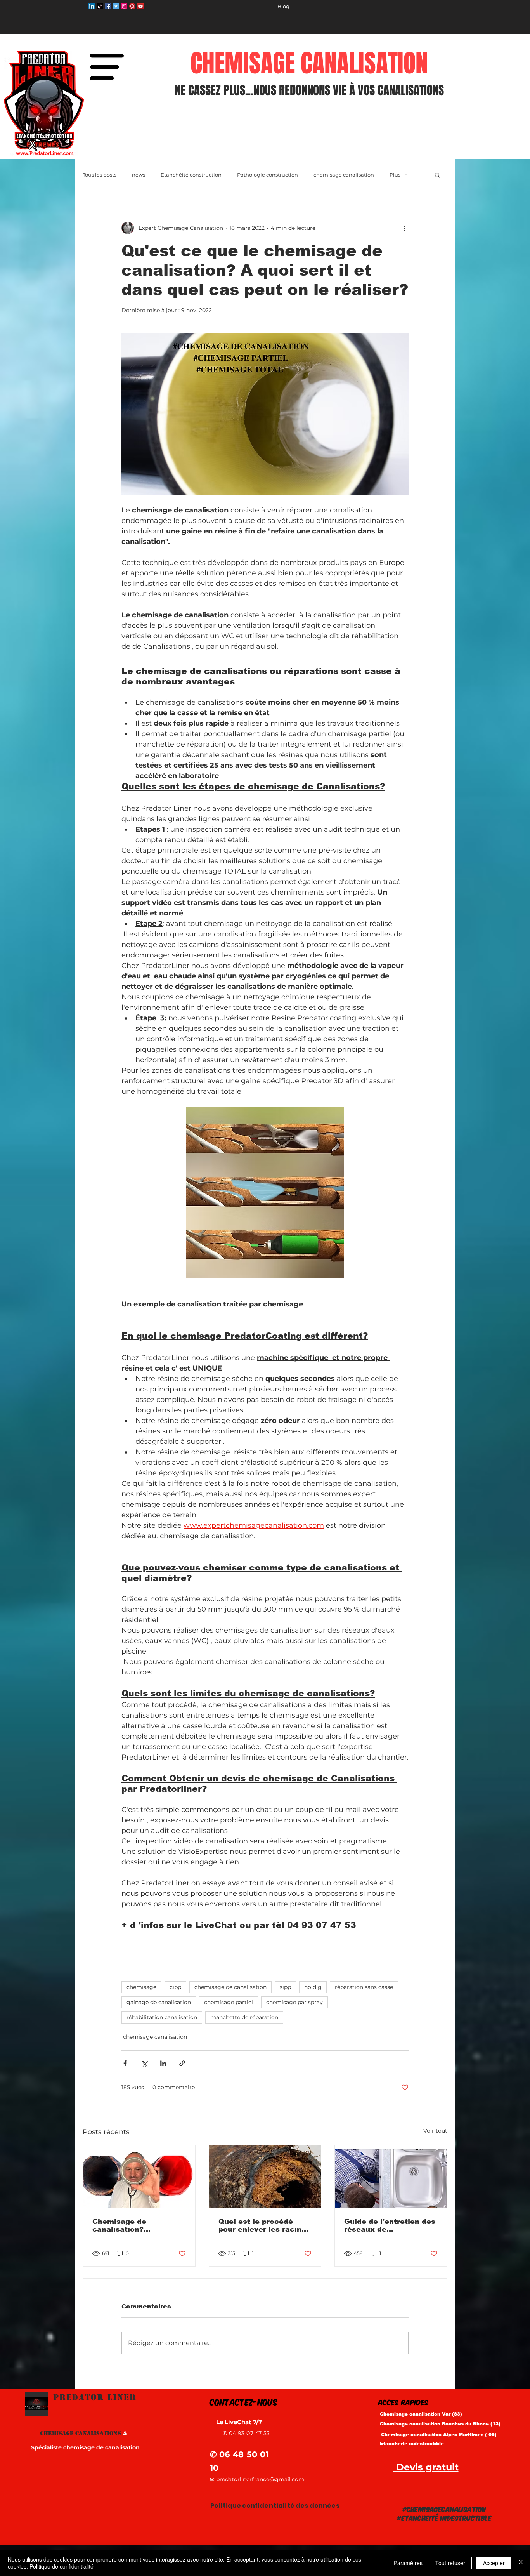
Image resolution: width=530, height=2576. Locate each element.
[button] (107, 67)
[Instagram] (124, 6)
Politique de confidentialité (61, 2566)
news (139, 175)
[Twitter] (116, 6)
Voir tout (435, 2131)
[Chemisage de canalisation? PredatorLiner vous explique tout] (139, 2177)
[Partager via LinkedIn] (163, 2063)
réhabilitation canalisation (162, 2017)
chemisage (141, 1987)
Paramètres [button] (408, 2563)
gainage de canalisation (159, 2002)
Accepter (494, 2563)
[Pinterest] (132, 6)
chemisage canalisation (344, 175)
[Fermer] (521, 2563)
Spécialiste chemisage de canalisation (85, 2447)
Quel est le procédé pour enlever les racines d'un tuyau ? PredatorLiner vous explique (264, 2225)
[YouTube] (140, 6)
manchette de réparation (244, 2017)
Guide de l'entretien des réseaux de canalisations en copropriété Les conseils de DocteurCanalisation (390, 2225)
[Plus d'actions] (404, 228)
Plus (395, 175)
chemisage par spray (294, 2002)
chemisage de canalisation (230, 1987)
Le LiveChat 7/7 (240, 2422)
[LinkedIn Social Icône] (92, 6)
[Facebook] (108, 6)
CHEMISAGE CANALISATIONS (84, 2433)
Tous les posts (100, 175)
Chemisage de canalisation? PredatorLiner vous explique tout (129, 2225)
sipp (285, 1987)
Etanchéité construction (191, 175)
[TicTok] (100, 6)
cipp (175, 1987)
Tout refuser (450, 2563)
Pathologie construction (268, 175)
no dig (313, 1987)
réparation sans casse (364, 1987)
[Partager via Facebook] (125, 2063)
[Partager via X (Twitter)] (144, 2063)
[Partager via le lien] (182, 2063)
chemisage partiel (229, 2002)
